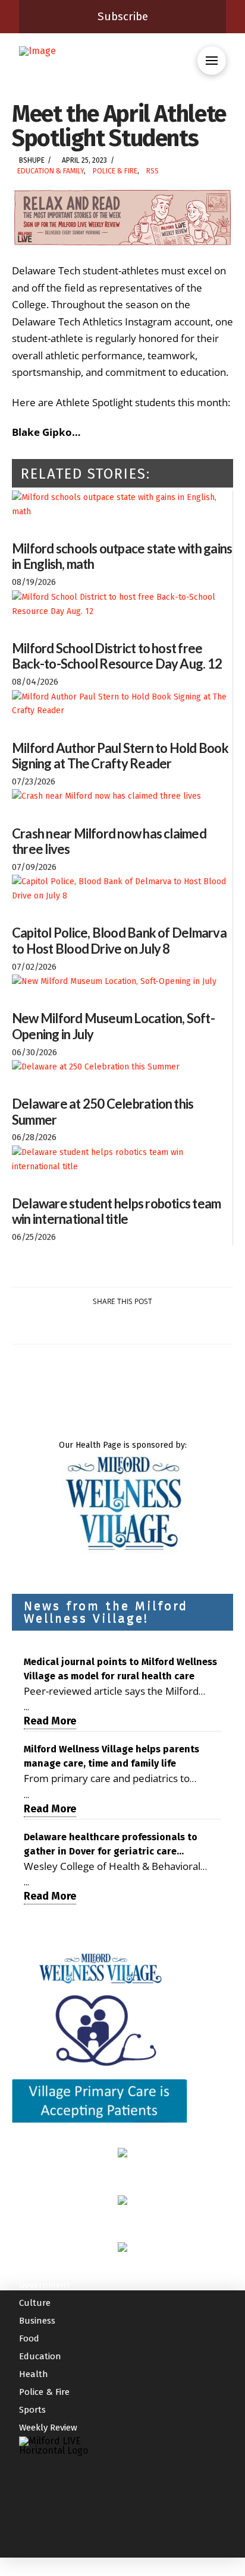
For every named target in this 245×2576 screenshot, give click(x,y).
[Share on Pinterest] (136, 1325)
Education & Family (51, 171)
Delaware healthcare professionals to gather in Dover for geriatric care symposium (111, 1845)
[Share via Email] (193, 1325)
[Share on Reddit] (165, 1325)
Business (37, 2321)
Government (45, 2285)
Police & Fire (115, 171)
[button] (212, 61)
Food (29, 2338)
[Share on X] (80, 1325)
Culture (35, 2303)
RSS (153, 171)
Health (34, 2374)
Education (40, 2356)
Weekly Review (48, 2428)
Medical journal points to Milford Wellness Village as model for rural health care (120, 1669)
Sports (32, 2410)
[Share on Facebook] (52, 1325)
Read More (50, 1721)
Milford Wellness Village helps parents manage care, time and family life (111, 1756)
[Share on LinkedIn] (109, 1325)
